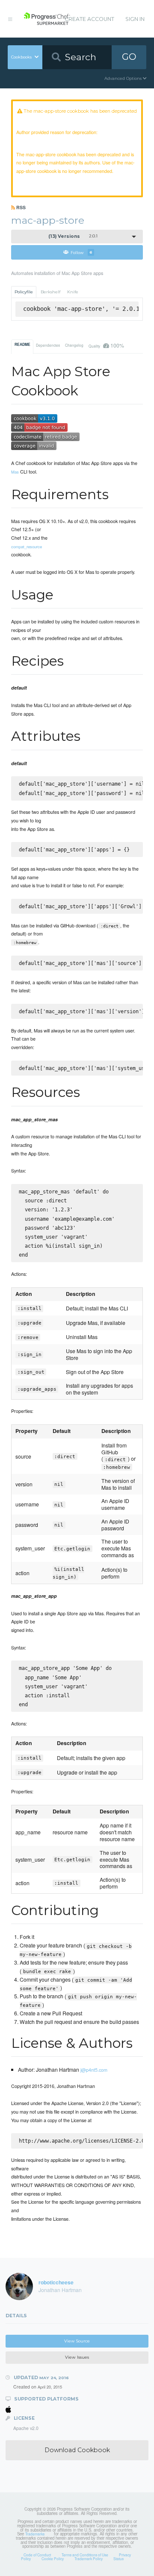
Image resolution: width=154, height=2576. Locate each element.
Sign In (135, 19)
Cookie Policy (53, 2558)
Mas (15, 472)
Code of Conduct (37, 2555)
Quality (106, 345)
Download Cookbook (77, 2450)
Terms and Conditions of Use (85, 2555)
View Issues (77, 2357)
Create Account (89, 19)
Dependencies (48, 345)
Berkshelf (50, 292)
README (22, 345)
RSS (20, 207)
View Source (77, 2341)
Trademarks (35, 2534)
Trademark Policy (89, 2558)
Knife (73, 292)
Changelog (74, 345)
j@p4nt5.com (94, 2070)
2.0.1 (73, 236)
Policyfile (24, 292)
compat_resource (27, 547)
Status (118, 2558)
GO (129, 57)
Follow (81, 252)
